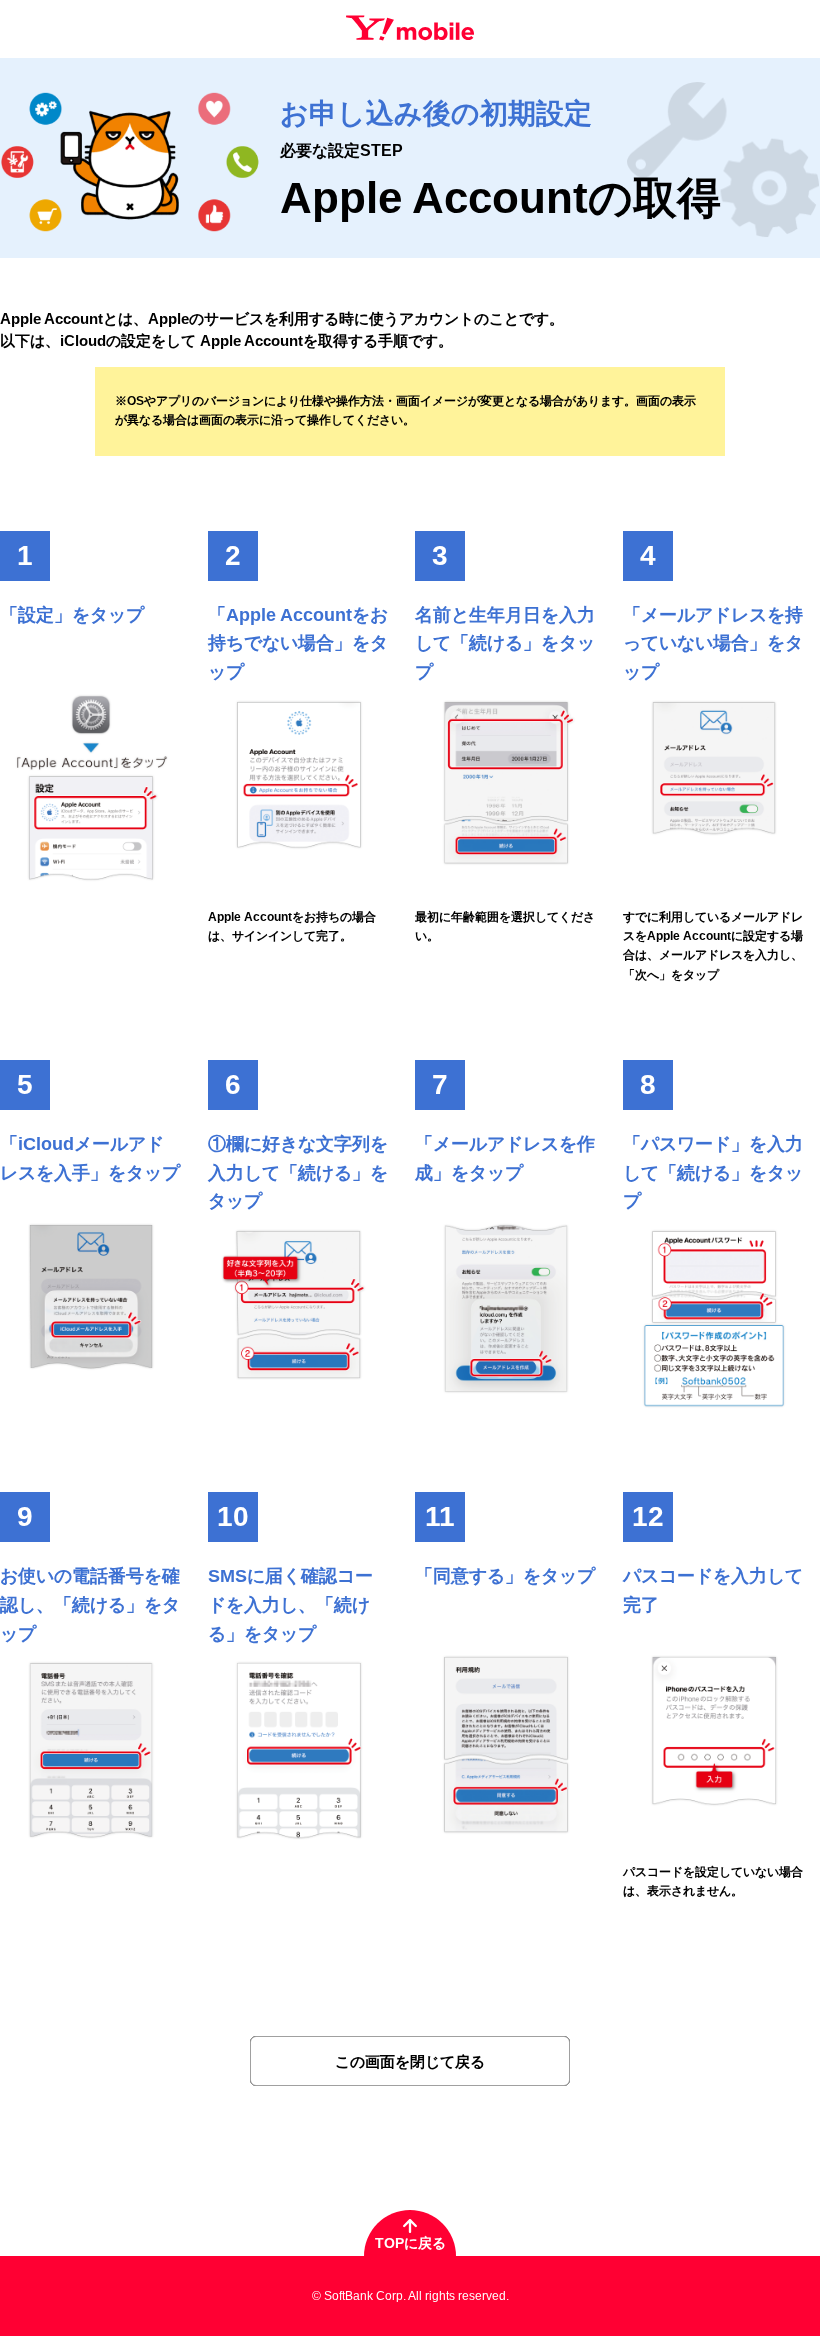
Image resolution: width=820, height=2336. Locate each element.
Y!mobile (410, 28)
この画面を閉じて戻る (410, 2061)
